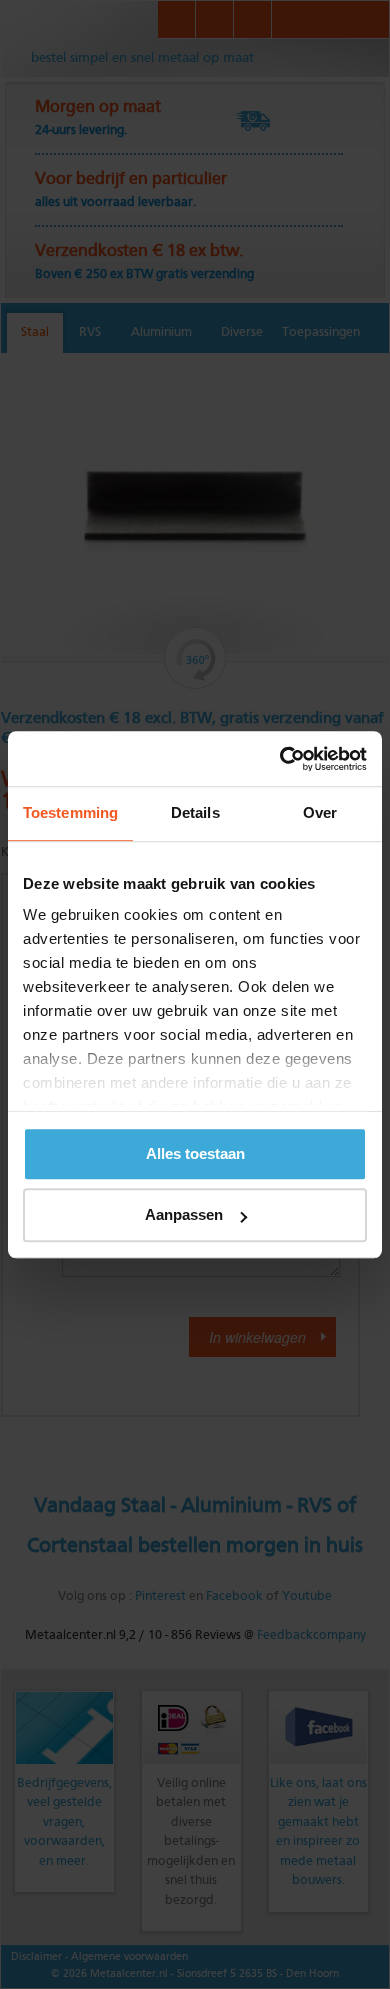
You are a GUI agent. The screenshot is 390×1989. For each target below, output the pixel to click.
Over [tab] (320, 812)
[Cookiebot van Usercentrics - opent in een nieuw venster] (280, 759)
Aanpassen (184, 1214)
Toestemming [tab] (70, 812)
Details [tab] (195, 812)
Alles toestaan (195, 1153)
